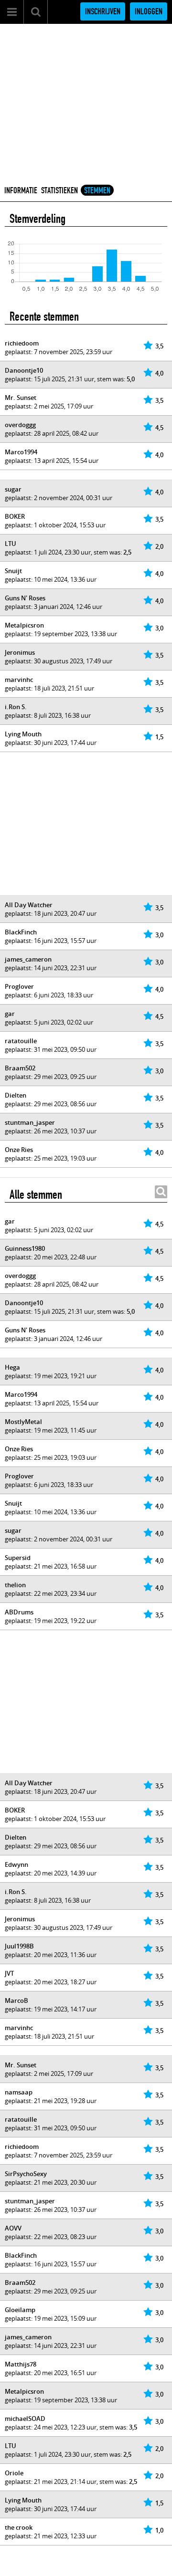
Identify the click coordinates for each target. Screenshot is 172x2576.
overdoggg (20, 425)
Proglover (19, 986)
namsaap (19, 2092)
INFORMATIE (21, 190)
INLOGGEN (149, 11)
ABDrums (19, 1612)
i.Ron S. (16, 707)
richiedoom (22, 343)
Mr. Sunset (21, 398)
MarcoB (16, 2000)
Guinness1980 (25, 1248)
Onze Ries (19, 1150)
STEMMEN (97, 190)
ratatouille (21, 1041)
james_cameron (28, 959)
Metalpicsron (24, 625)
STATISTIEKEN (59, 190)
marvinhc (19, 680)
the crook (19, 2527)
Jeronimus (20, 652)
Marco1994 (21, 452)
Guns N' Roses (25, 598)
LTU (11, 544)
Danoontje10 (24, 370)
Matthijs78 (21, 2364)
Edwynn (16, 1864)
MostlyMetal (23, 1422)
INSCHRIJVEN (103, 11)
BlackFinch (21, 932)
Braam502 (20, 1068)
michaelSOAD (25, 2419)
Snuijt (13, 571)
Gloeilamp (20, 2310)
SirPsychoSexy (26, 2174)
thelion (15, 1585)
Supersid (18, 1558)
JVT (9, 1973)
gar (10, 1014)
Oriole (14, 2473)
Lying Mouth (23, 734)
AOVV (13, 2228)
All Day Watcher (29, 905)
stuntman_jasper (30, 1122)
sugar (13, 489)
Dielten (16, 1095)
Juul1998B (19, 1946)
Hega (12, 1367)
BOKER (15, 516)
